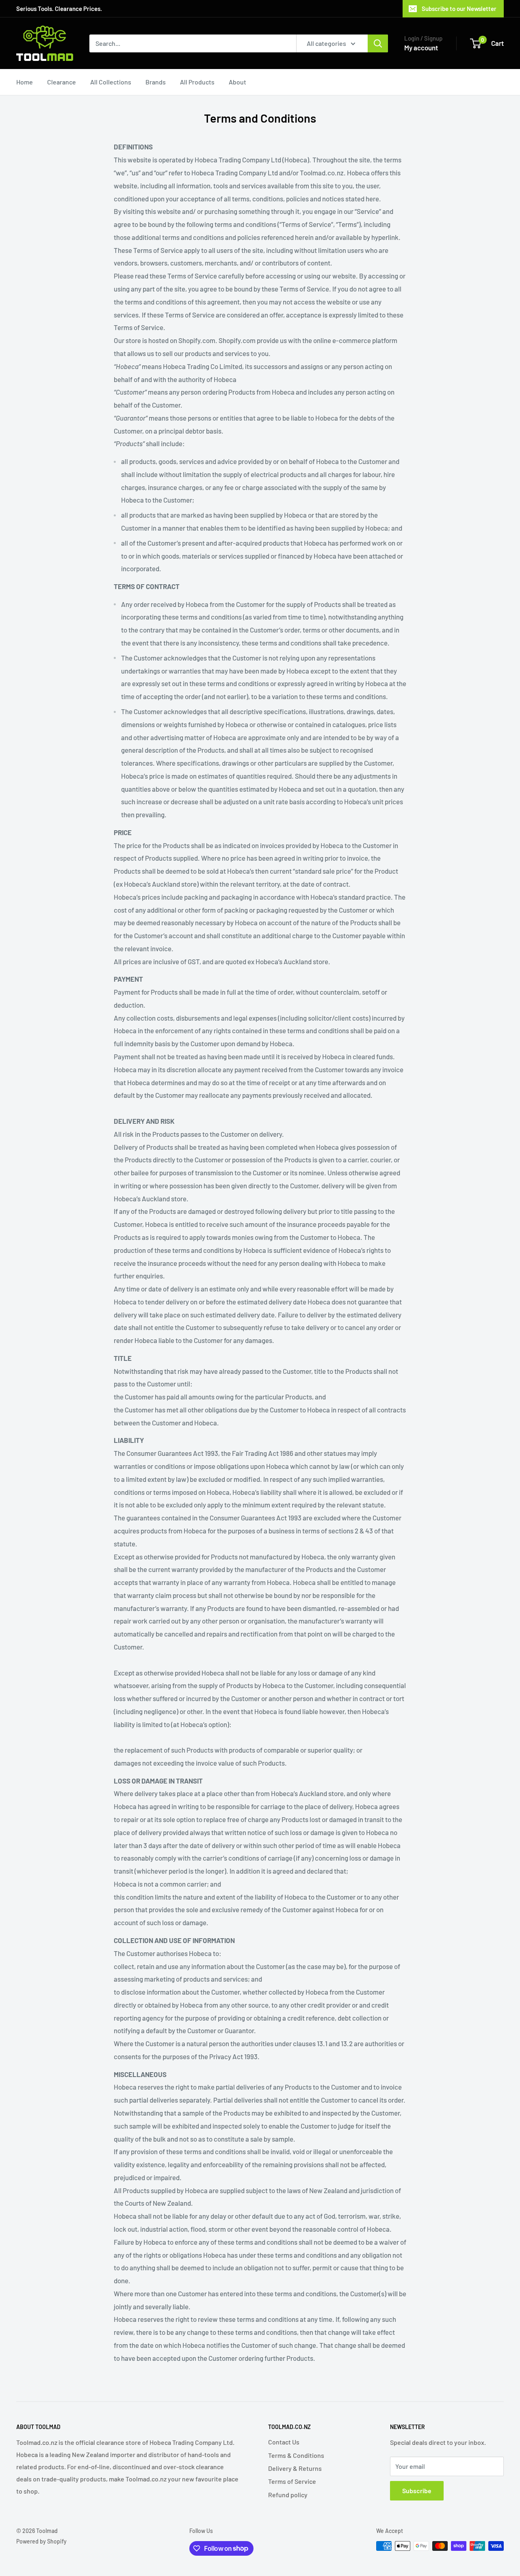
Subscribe (417, 2491)
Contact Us (284, 2442)
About (237, 82)
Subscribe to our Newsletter (459, 9)
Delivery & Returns (295, 2468)
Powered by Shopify (41, 2541)
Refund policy (288, 2495)
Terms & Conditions (296, 2455)
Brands (156, 82)
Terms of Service (292, 2481)
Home (25, 82)
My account (421, 48)
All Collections (111, 82)
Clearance (62, 82)
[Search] (378, 43)
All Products (197, 82)
